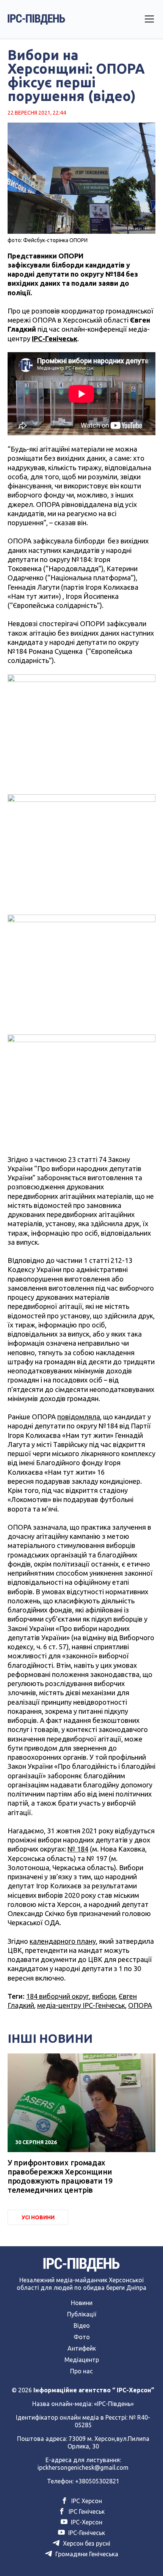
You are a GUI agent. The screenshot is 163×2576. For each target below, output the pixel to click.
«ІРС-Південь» (114, 2404)
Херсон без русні (86, 2543)
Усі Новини (38, 2217)
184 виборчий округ (58, 1996)
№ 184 (78, 1849)
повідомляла (79, 1417)
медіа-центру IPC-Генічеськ (81, 2005)
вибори (104, 1996)
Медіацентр (82, 2360)
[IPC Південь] (36, 19)
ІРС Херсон (86, 2501)
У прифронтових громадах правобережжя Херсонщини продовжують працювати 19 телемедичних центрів (60, 2176)
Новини (82, 2303)
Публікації (82, 2314)
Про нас (81, 2371)
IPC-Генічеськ (55, 339)
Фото (82, 2337)
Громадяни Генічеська (86, 2554)
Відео (82, 2326)
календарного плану (63, 1941)
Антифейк (82, 2348)
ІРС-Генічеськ (86, 2533)
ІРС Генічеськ (86, 2511)
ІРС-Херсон (86, 2522)
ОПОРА (140, 2005)
